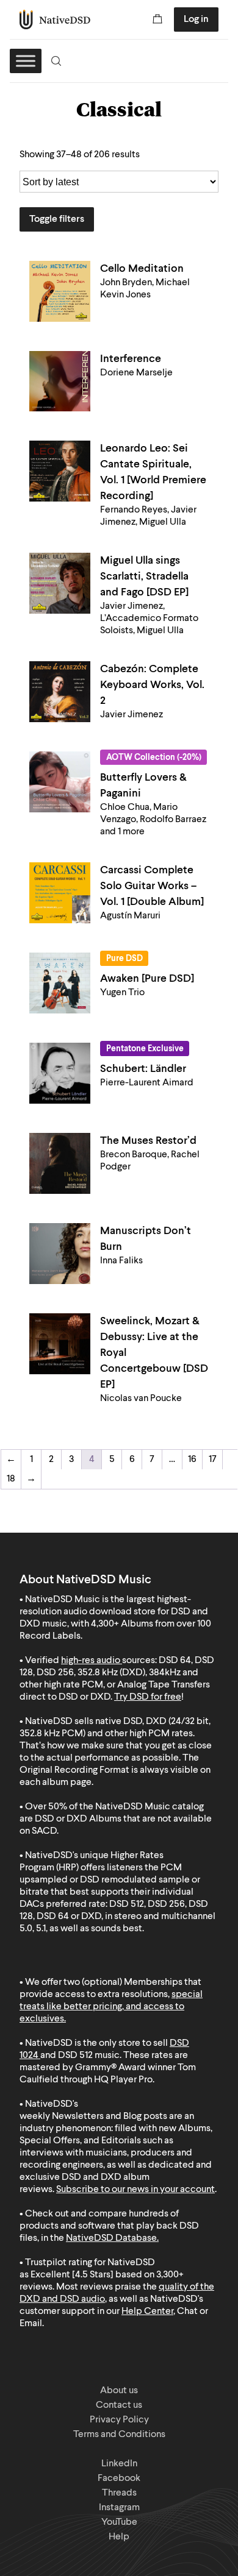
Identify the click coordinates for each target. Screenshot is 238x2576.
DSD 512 (75, 2056)
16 (192, 1460)
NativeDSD (55, 20)
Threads (119, 2493)
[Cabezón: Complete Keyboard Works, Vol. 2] (60, 692)
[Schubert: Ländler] (60, 1073)
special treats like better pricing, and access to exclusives (111, 2007)
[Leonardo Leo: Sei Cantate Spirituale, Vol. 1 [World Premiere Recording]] (60, 471)
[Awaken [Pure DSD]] (60, 983)
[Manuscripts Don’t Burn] (60, 1254)
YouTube (119, 2522)
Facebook (119, 2478)
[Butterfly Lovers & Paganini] (60, 782)
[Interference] (60, 381)
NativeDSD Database (111, 2238)
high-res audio (91, 1661)
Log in (196, 20)
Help (119, 2537)
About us (119, 2391)
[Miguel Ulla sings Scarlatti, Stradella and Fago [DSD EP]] (60, 583)
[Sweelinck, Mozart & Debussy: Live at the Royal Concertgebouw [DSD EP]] (60, 1344)
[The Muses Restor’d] (60, 1163)
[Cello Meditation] (60, 291)
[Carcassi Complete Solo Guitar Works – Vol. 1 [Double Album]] (60, 893)
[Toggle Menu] (26, 61)
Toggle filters (57, 219)
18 (11, 1479)
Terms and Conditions (119, 2435)
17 (213, 1460)
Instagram (119, 2508)
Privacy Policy (119, 2420)
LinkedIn (119, 2464)
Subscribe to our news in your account (135, 2190)
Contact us (119, 2405)
